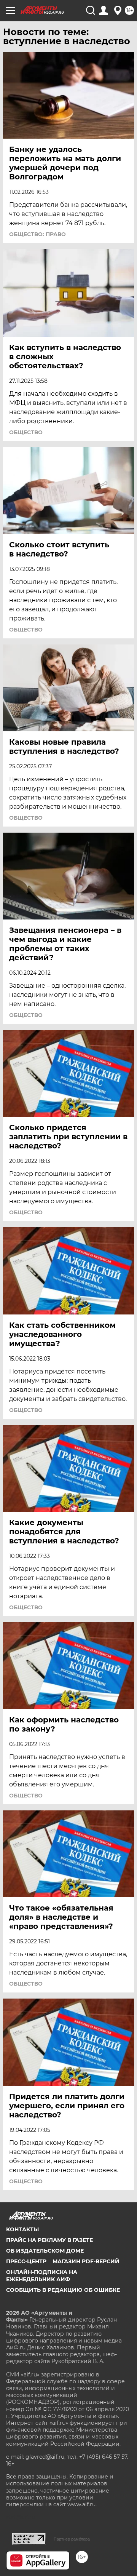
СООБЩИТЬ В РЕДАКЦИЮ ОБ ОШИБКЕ (63, 2290)
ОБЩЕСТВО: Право (37, 234)
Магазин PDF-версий (86, 2261)
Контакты (22, 2229)
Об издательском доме (45, 2251)
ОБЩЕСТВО (26, 432)
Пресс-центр (26, 2261)
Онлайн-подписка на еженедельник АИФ (42, 2275)
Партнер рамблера (72, 2539)
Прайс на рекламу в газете (49, 2240)
